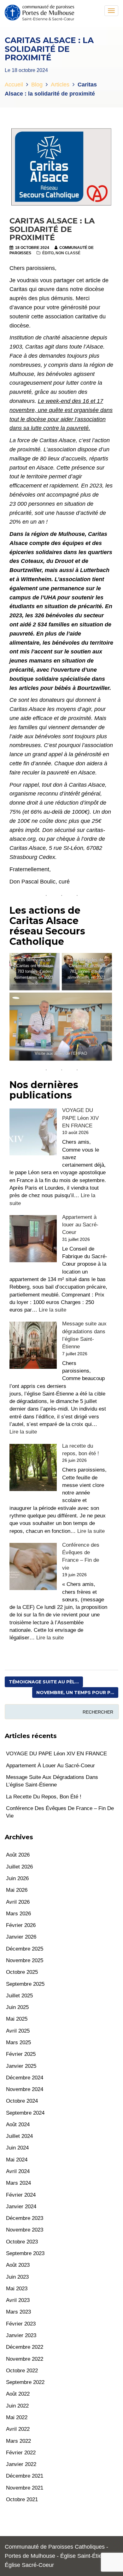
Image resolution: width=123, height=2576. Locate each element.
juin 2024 (17, 2148)
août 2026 (18, 1855)
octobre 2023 (22, 2242)
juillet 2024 (19, 2136)
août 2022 (18, 2394)
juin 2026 (17, 1878)
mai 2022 (17, 2417)
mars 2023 (18, 2312)
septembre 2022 (25, 2382)
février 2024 (21, 2195)
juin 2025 (17, 2007)
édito (48, 253)
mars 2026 (18, 1914)
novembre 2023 (25, 2230)
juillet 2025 (19, 1996)
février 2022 (21, 2453)
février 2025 (21, 2054)
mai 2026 (17, 1890)
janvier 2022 (21, 2464)
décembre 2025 (25, 1949)
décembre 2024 (25, 2078)
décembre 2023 (25, 2218)
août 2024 (18, 2125)
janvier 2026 (21, 1937)
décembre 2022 (25, 2347)
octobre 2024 (22, 2101)
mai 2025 (17, 2019)
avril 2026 (18, 1902)
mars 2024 (18, 2183)
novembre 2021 (25, 2488)
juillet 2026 (19, 1867)
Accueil (14, 85)
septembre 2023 (25, 2253)
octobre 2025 (22, 1972)
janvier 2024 (21, 2207)
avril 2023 (18, 2300)
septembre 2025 (25, 1984)
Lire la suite (53, 1310)
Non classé (68, 253)
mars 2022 (18, 2441)
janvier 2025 (21, 2066)
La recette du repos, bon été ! (44, 1797)
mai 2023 (17, 2289)
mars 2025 (18, 2042)
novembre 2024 (25, 2089)
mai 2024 (17, 2160)
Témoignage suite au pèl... (44, 1682)
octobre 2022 (22, 2371)
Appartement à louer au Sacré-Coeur (80, 1225)
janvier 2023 (21, 2335)
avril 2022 (18, 2429)
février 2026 (21, 1925)
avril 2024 (18, 2171)
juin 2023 (17, 2277)
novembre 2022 (25, 2359)
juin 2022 (17, 2406)
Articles (60, 85)
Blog (37, 85)
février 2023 (21, 2324)
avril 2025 (18, 2031)
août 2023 (18, 2265)
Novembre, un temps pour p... (75, 1693)
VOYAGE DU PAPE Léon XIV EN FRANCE (80, 1118)
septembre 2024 (25, 2113)
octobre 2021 (22, 2499)
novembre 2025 (25, 1960)
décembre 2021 (25, 2476)
